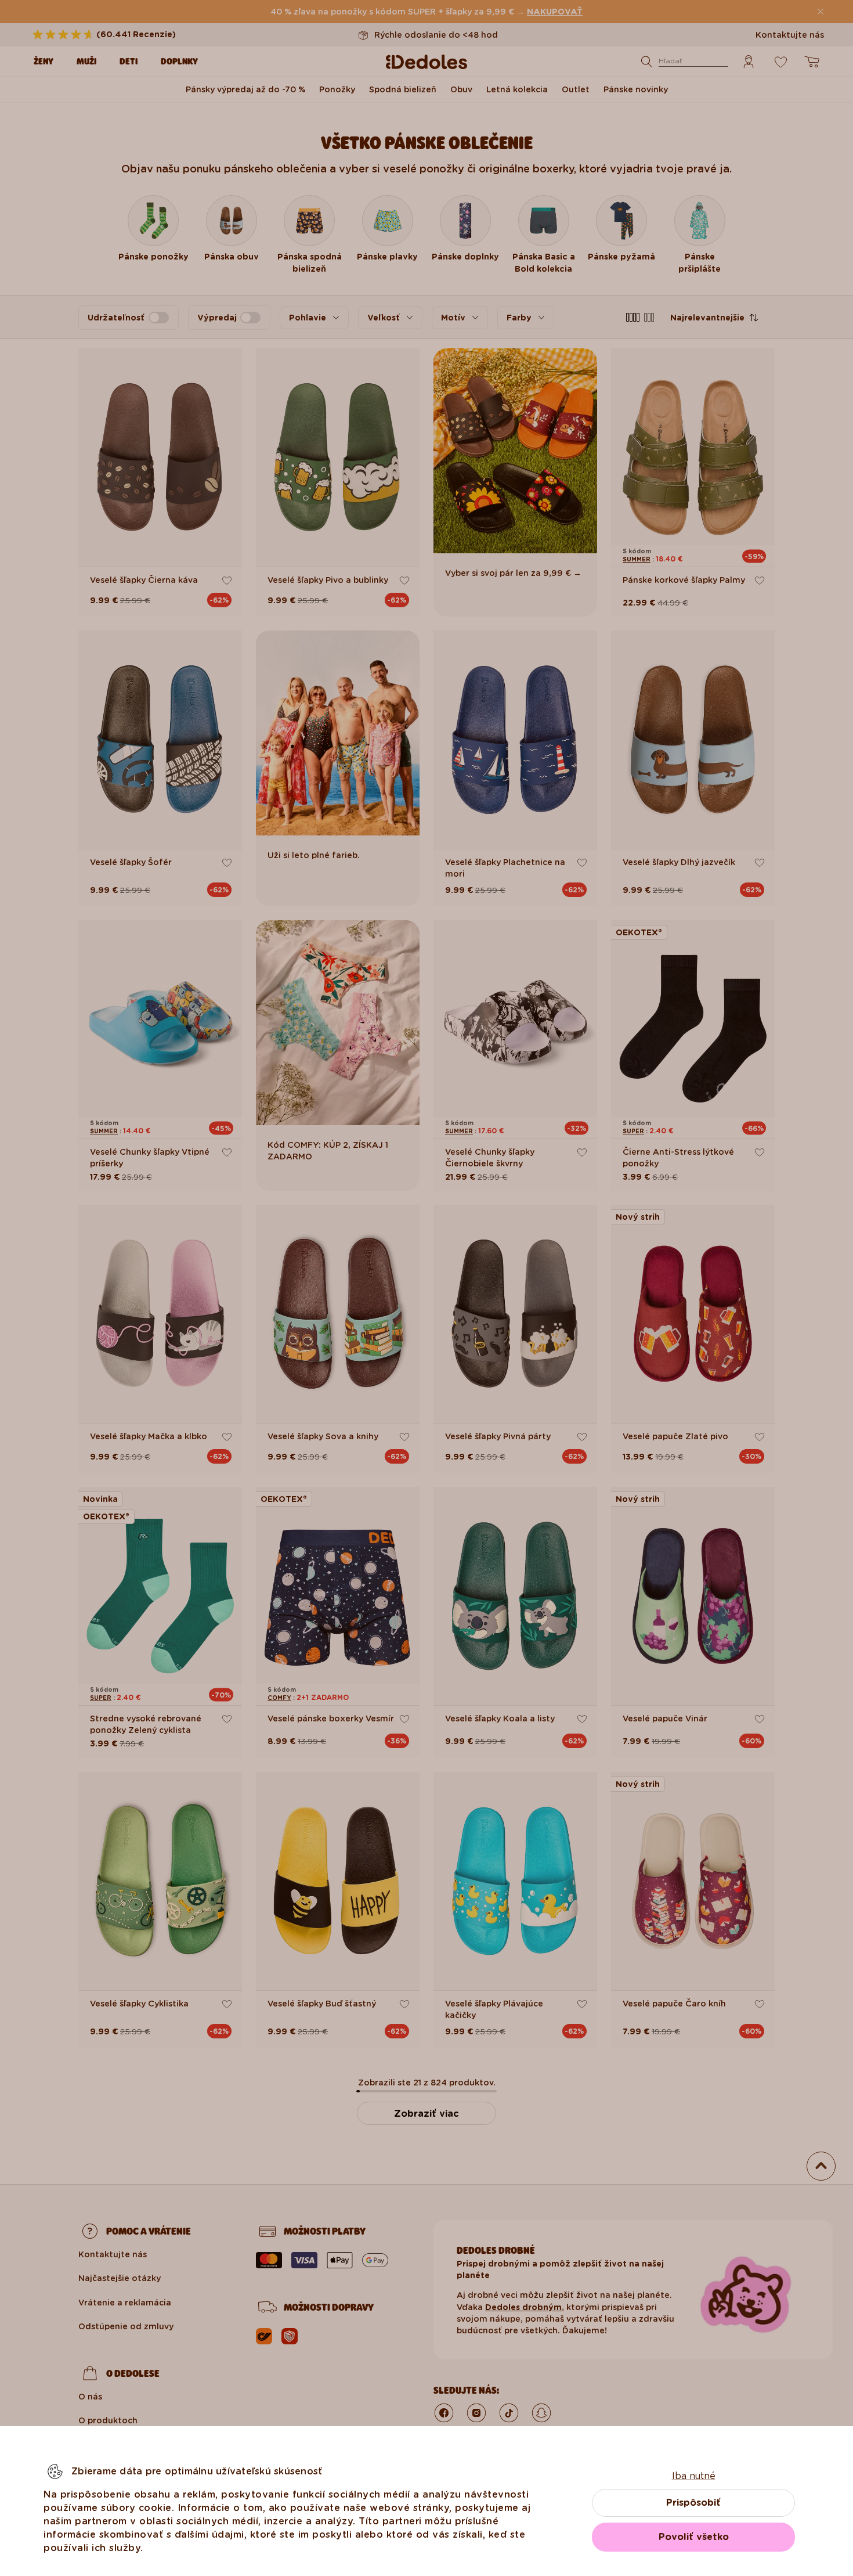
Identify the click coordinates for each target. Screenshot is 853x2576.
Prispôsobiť (693, 2503)
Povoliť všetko (694, 2537)
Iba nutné (694, 2476)
